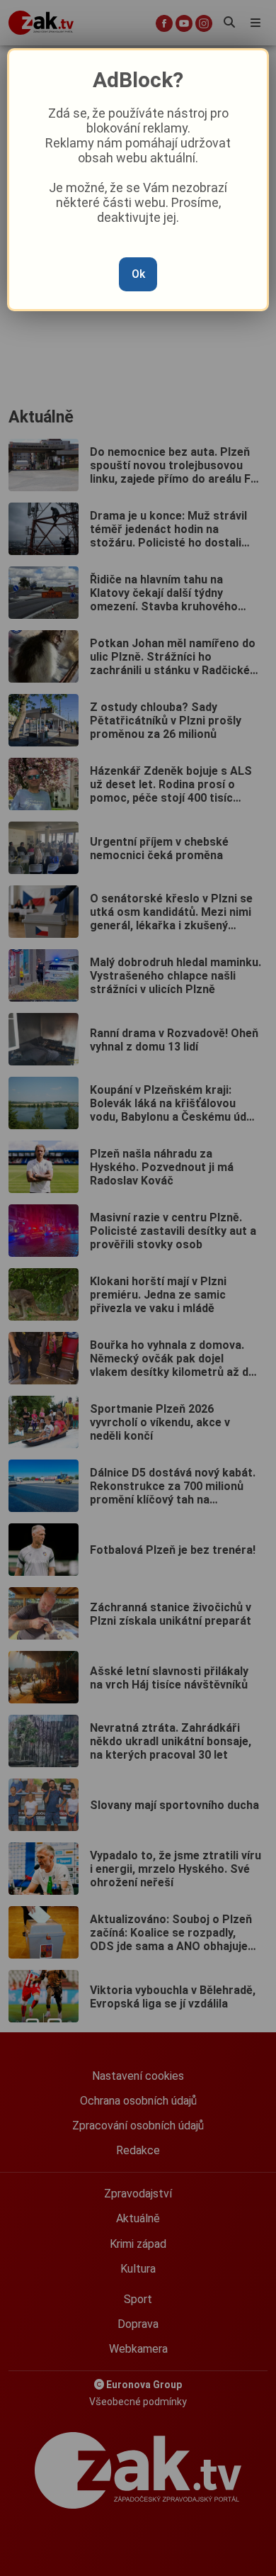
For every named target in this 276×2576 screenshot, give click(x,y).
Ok (138, 274)
